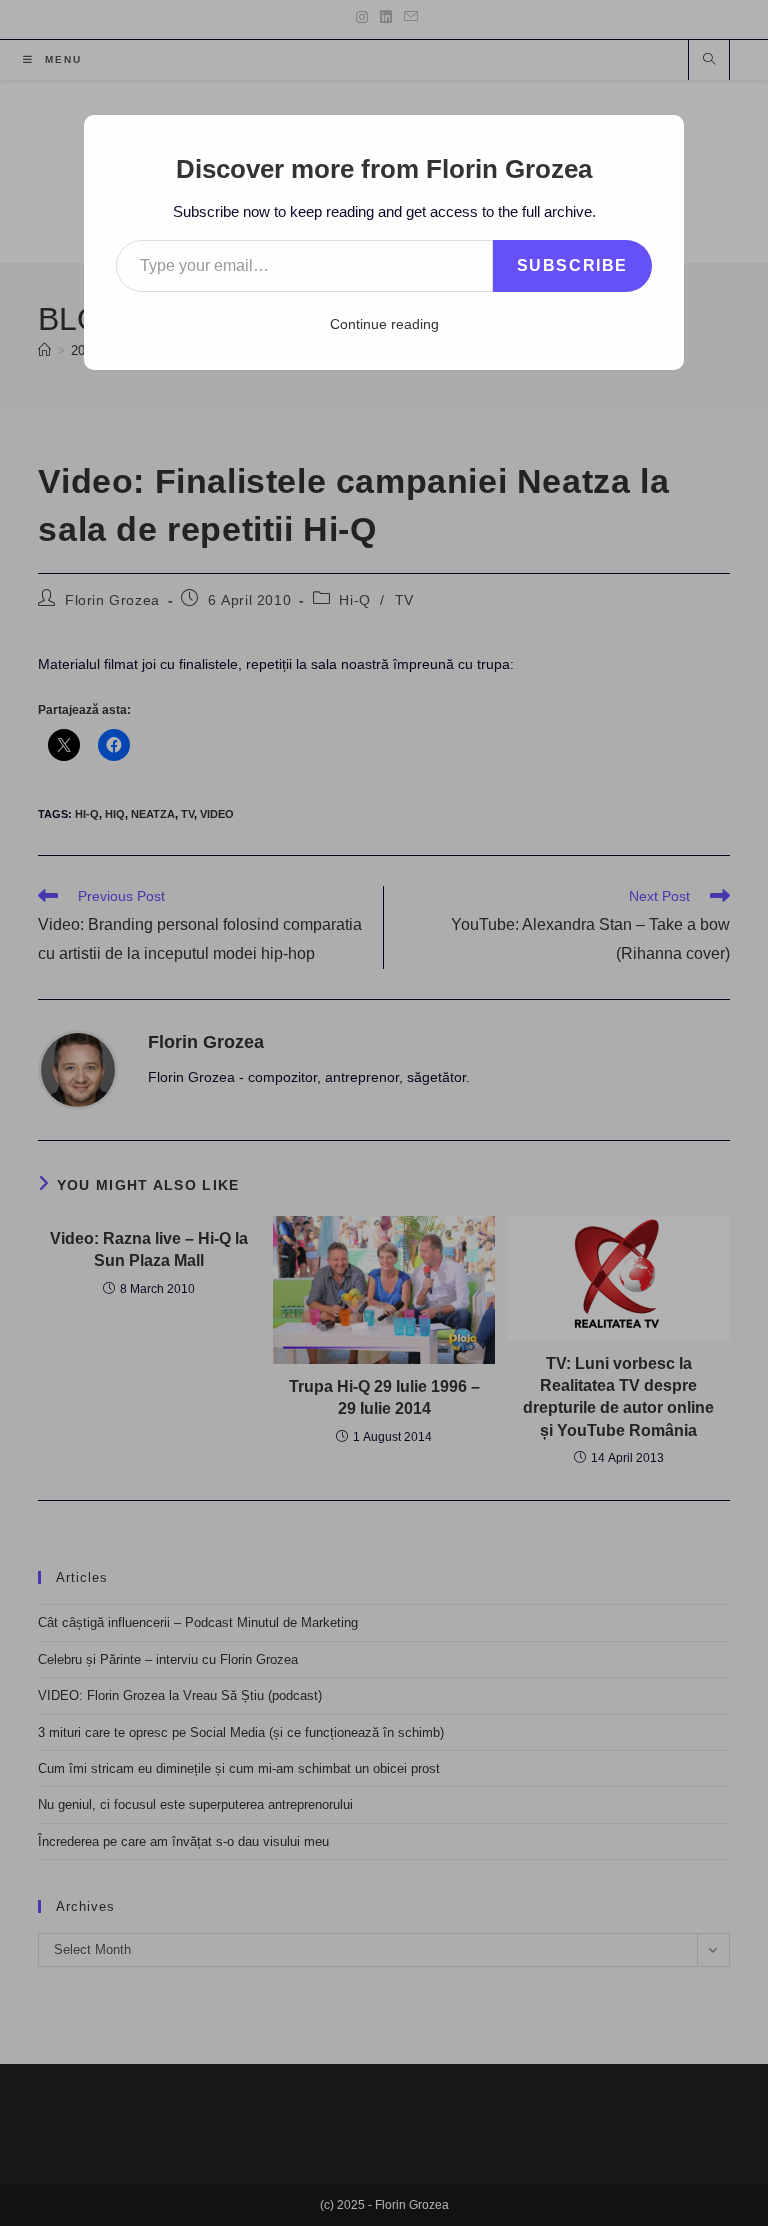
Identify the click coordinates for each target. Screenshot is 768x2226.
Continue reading (384, 324)
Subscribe (572, 265)
